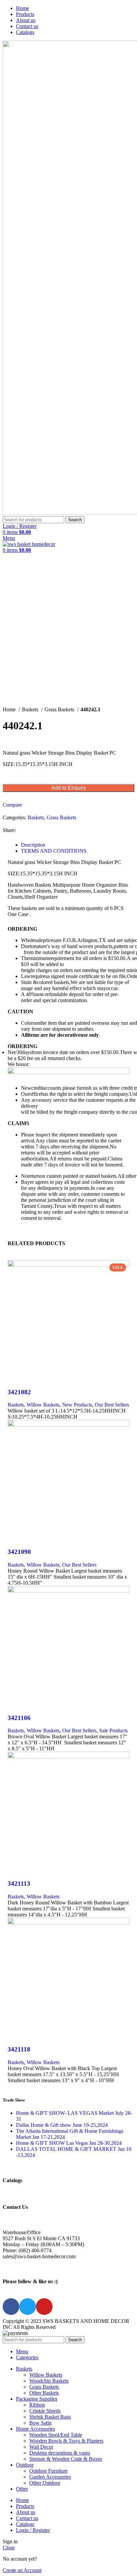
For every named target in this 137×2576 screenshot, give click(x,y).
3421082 (19, 1392)
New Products (77, 1405)
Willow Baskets (43, 1405)
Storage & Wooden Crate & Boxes (66, 2459)
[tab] (75, 845)
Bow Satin (40, 2423)
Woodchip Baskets (49, 2381)
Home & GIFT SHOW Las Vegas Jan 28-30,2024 (69, 2143)
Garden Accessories (50, 2477)
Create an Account (22, 2570)
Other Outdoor (45, 2483)
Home (10, 709)
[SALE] (68, 1591)
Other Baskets (44, 2393)
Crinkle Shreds (45, 2411)
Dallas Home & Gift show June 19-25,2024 (62, 2125)
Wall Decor (41, 2447)
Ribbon (37, 2405)
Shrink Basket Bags (50, 2417)
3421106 (19, 1718)
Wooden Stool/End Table (56, 2435)
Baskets (31, 709)
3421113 (19, 1884)
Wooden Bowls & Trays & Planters (66, 2441)
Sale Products (113, 1731)
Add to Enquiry (69, 788)
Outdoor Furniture (48, 2471)
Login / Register (33, 2530)
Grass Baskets (60, 709)
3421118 (19, 2049)
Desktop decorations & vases (60, 2453)
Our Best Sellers (112, 1405)
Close (9, 2547)
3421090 (19, 1552)
